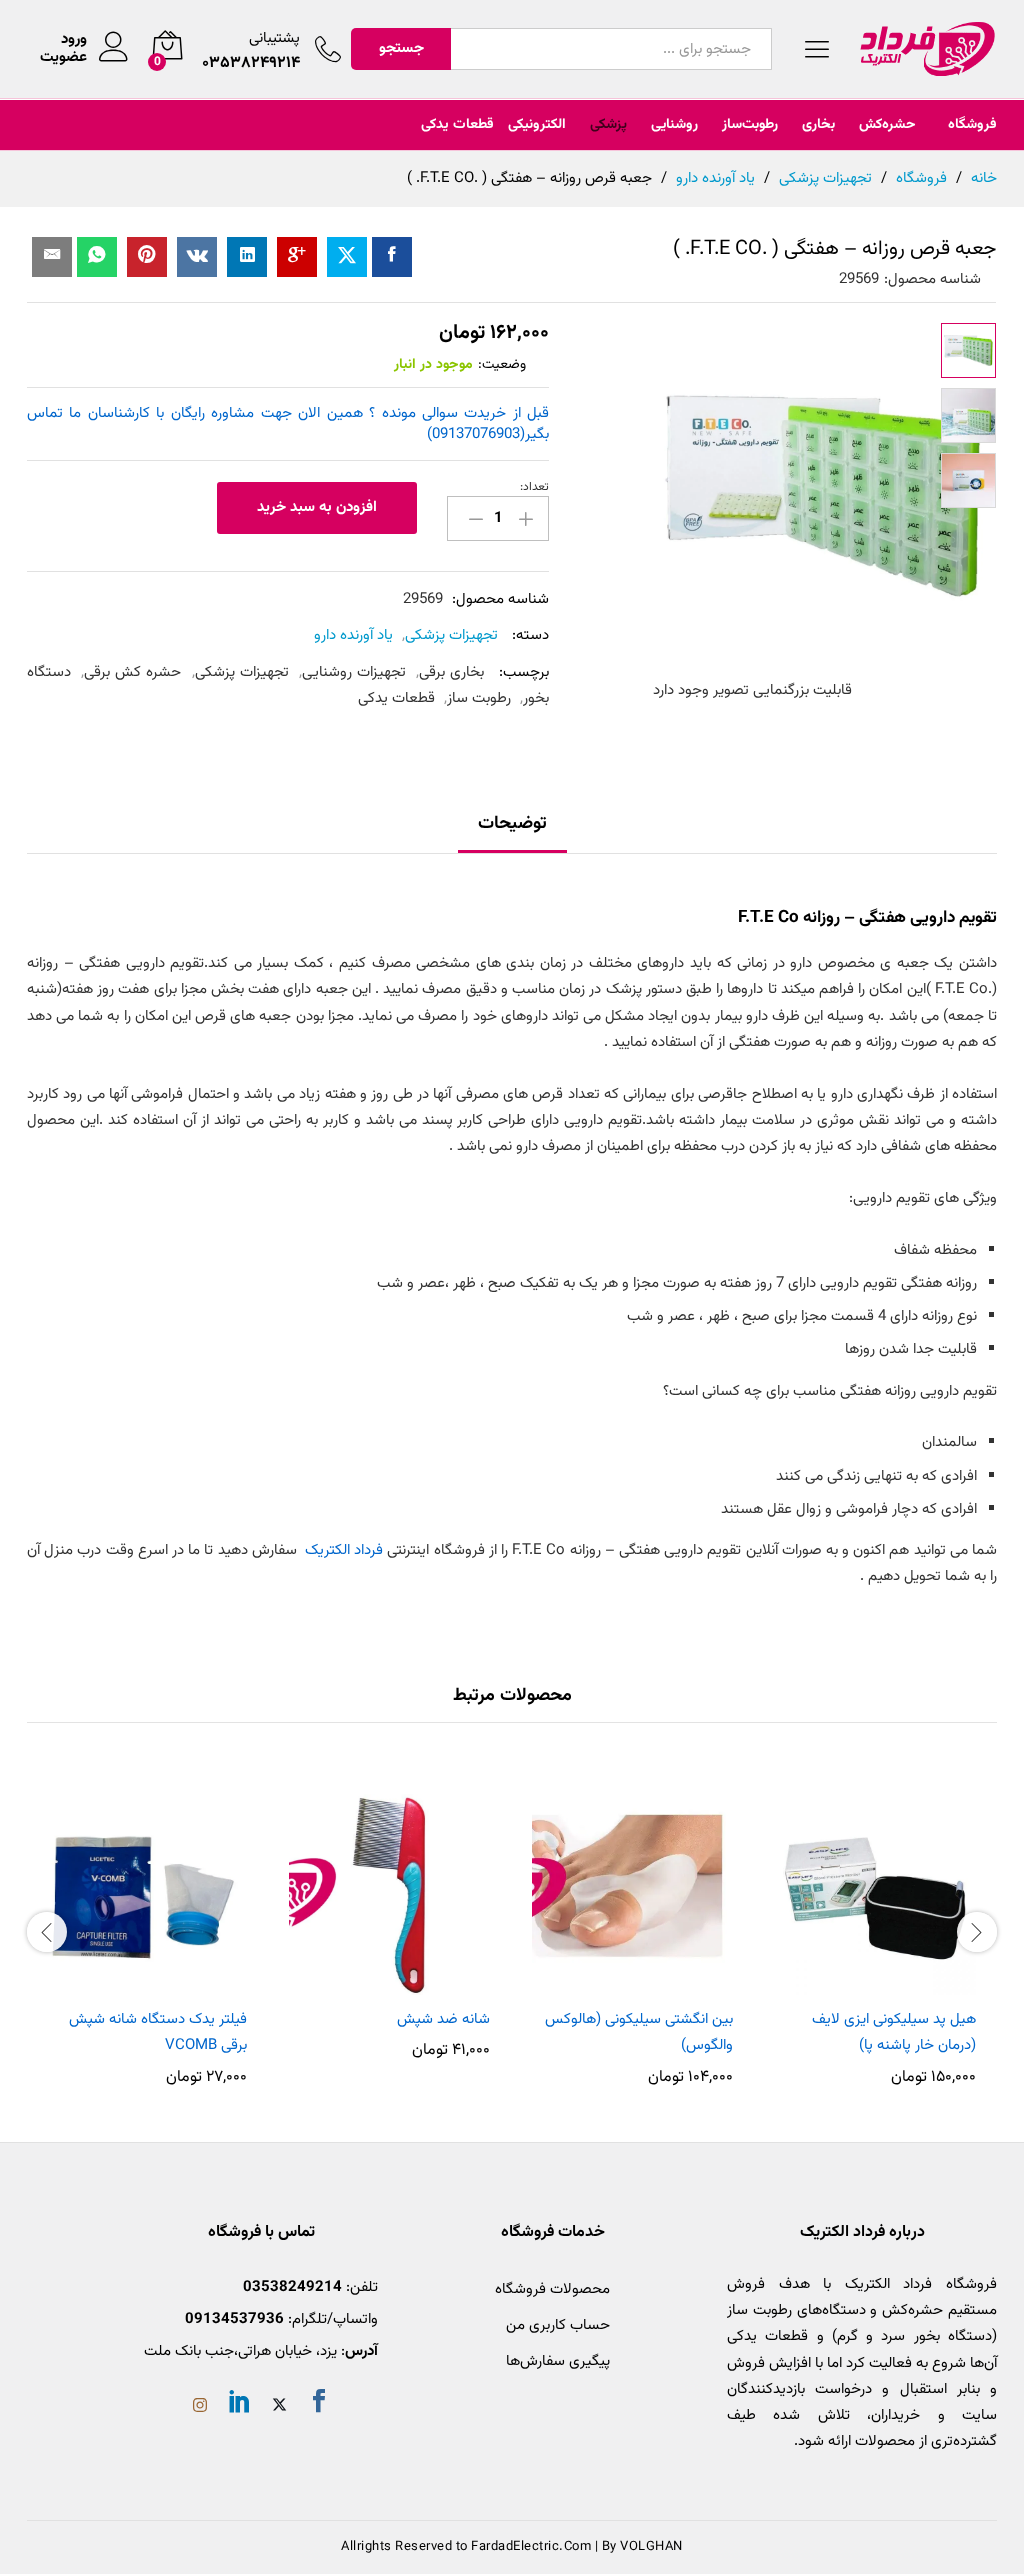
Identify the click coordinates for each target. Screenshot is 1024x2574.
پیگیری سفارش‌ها (558, 2361)
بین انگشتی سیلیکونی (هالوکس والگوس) (639, 2032)
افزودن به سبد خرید (317, 507)
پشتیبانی (274, 38)
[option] (875, 1930)
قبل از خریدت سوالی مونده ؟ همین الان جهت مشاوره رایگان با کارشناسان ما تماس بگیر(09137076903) (288, 424)
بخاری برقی (451, 672)
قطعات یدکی (457, 125)
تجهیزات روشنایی (354, 672)
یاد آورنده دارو (353, 635)
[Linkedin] (240, 2405)
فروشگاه (972, 125)
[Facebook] (319, 2405)
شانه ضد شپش (443, 2019)
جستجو (401, 48)
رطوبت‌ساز (750, 125)
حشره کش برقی (132, 672)
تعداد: (534, 487)
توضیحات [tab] (512, 824)
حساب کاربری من (558, 2325)
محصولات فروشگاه (552, 2289)
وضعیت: (502, 365)
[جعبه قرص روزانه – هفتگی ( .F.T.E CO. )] (392, 257)
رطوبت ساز (479, 698)
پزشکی (608, 125)
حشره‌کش (887, 125)
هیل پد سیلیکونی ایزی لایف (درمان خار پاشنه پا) (894, 2032)
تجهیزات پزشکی (451, 635)
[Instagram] (200, 2408)
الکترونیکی (537, 125)
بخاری (818, 125)
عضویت (63, 58)
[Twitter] (279, 2408)
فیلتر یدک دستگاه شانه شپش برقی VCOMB (158, 2032)
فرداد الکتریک (344, 1550)
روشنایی (674, 125)
